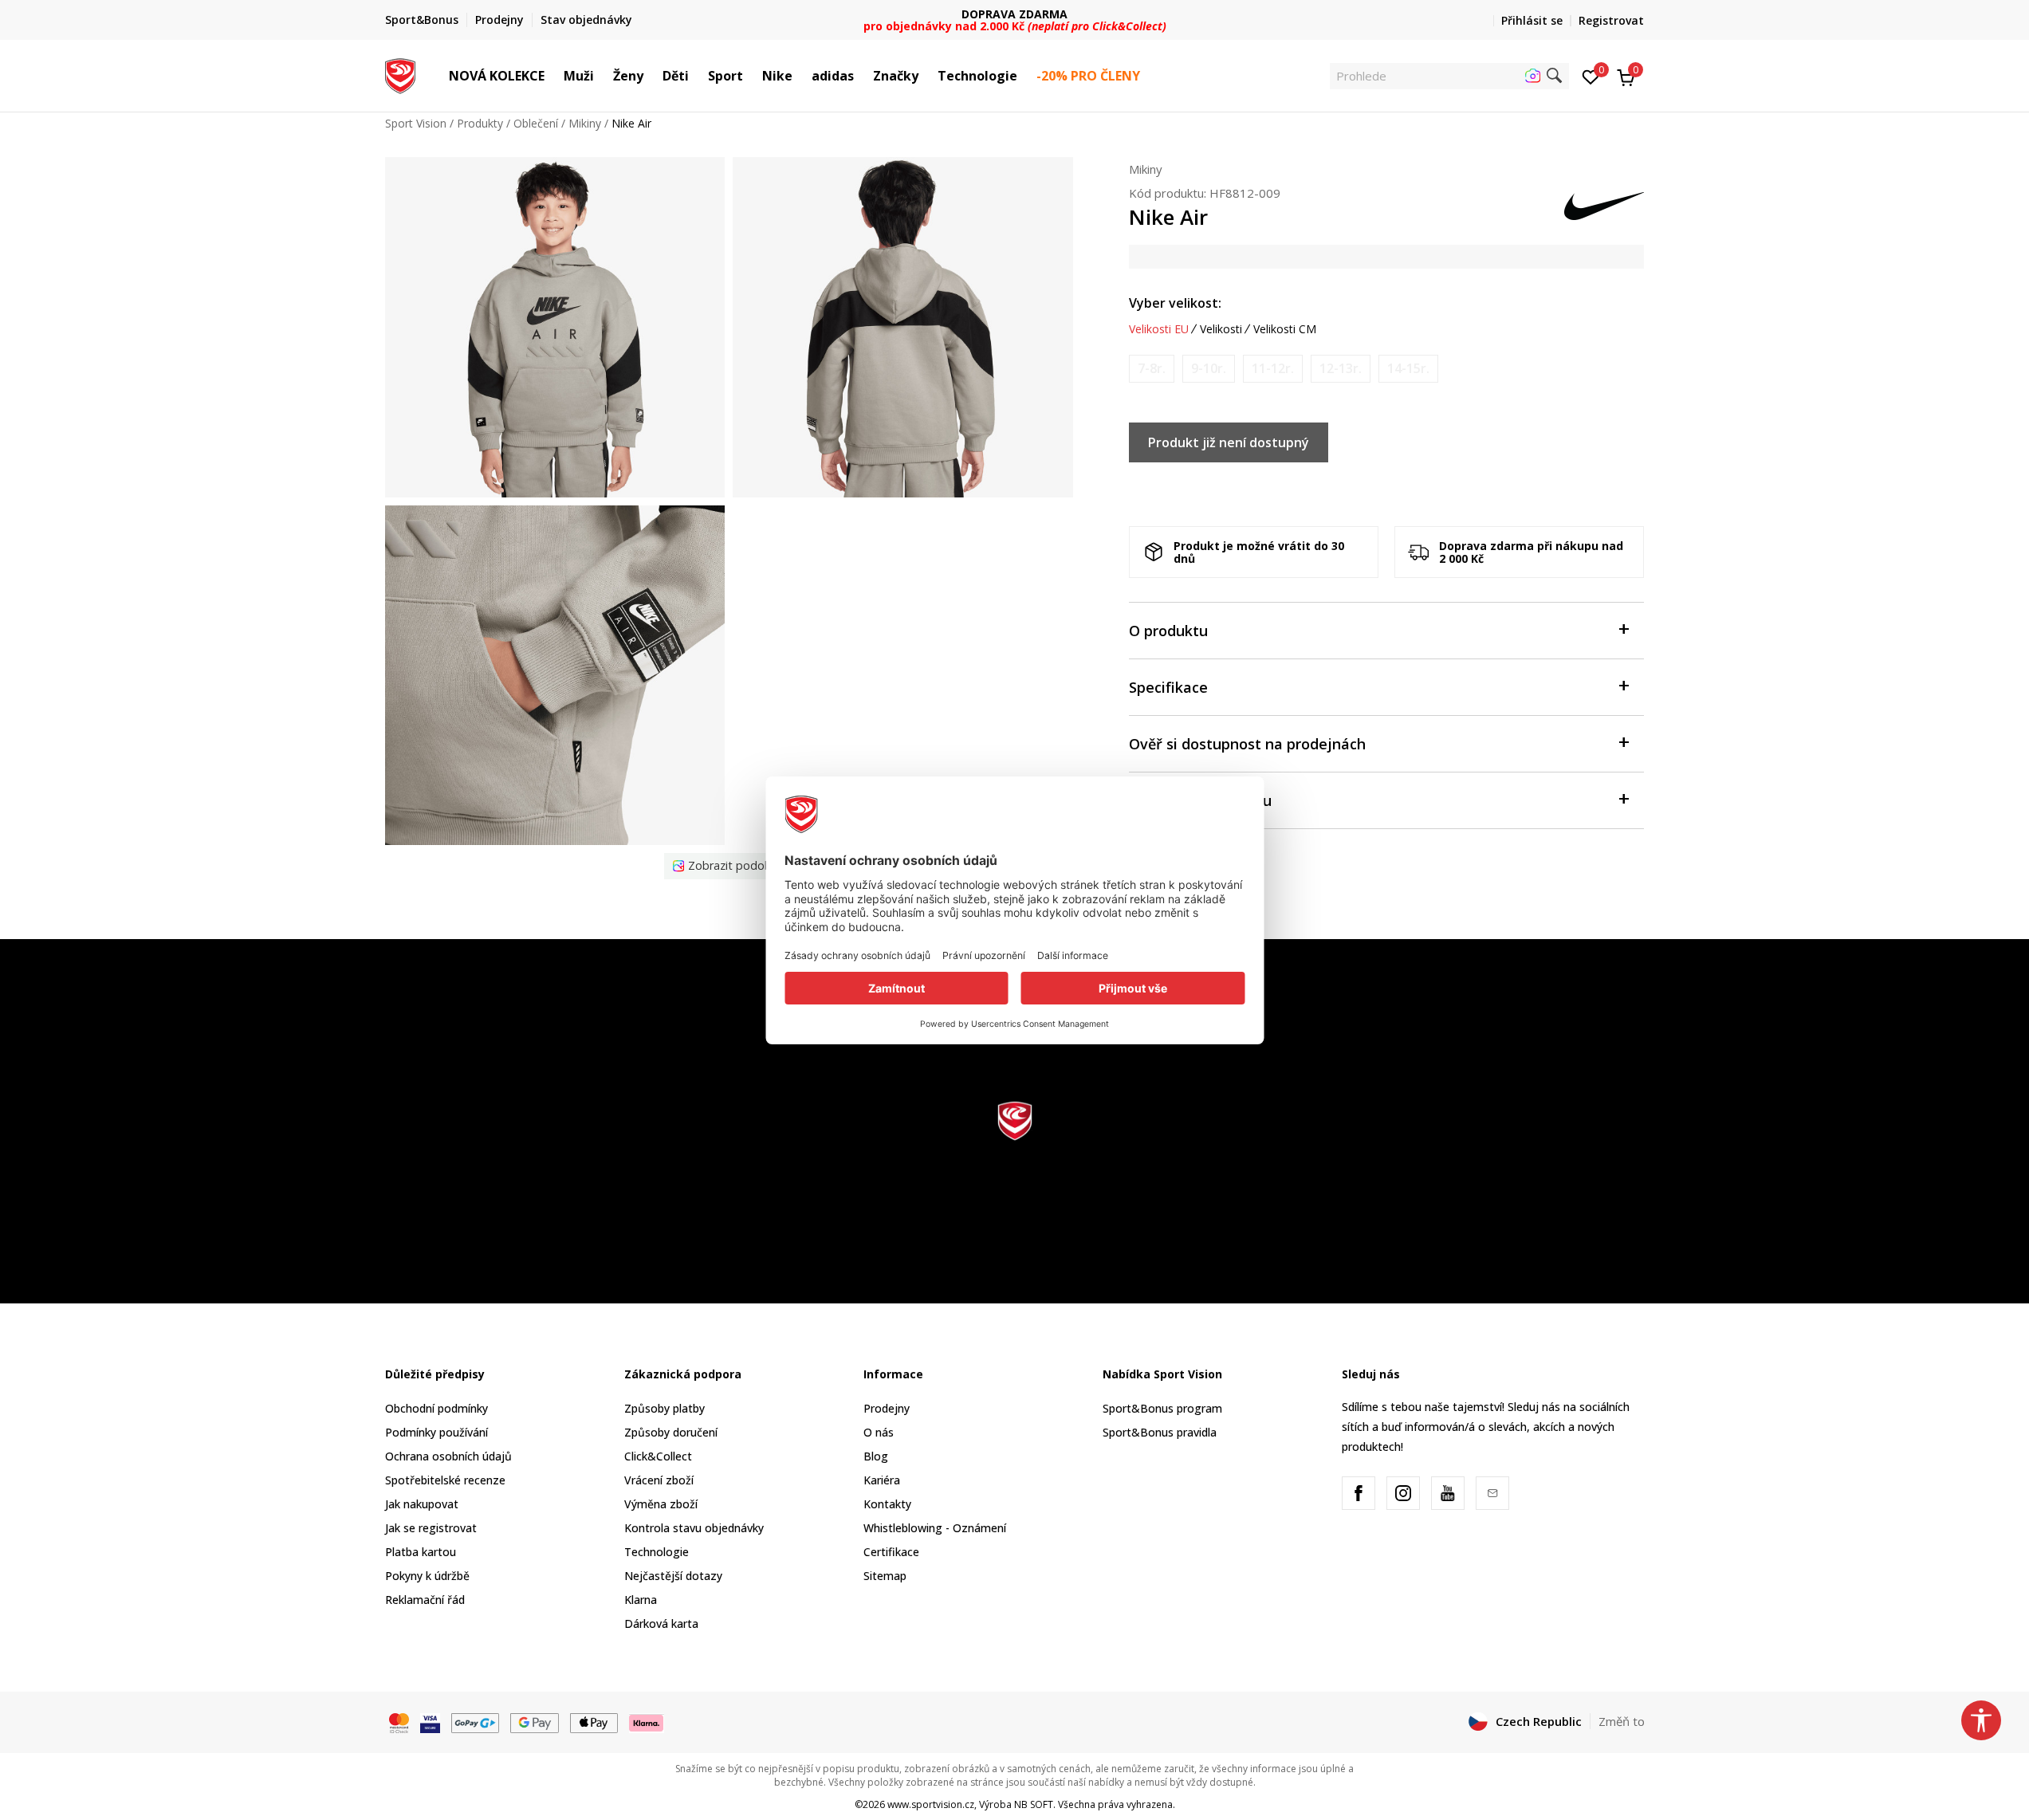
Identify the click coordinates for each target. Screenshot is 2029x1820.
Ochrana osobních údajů (448, 1456)
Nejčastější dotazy (673, 1576)
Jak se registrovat (431, 1528)
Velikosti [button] (1221, 329)
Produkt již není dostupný (1229, 442)
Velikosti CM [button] (1285, 329)
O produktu (1168, 631)
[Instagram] (1403, 1493)
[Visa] (430, 1722)
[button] (552, 76)
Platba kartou (421, 1552)
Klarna (641, 1600)
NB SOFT (1034, 1804)
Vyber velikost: (1175, 303)
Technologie (657, 1552)
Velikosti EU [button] (1159, 329)
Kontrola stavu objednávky (694, 1528)
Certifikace (891, 1552)
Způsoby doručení (671, 1432)
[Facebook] (1359, 1493)
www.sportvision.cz (931, 1804)
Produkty (480, 123)
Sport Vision (416, 123)
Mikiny (585, 123)
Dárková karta (661, 1623)
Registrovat (1611, 20)
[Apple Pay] (594, 1722)
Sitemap (885, 1576)
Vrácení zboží (659, 1480)
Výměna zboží (661, 1504)
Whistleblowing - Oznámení (935, 1528)
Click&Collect (658, 1456)
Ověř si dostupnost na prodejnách (1247, 744)
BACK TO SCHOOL (1014, 14)
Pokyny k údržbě (427, 1576)
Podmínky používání (436, 1432)
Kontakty (887, 1504)
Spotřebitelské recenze (445, 1480)
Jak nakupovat (422, 1504)
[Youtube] (1448, 1493)
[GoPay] (476, 1722)
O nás (879, 1432)
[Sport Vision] (401, 74)
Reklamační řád (425, 1600)
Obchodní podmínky (436, 1408)
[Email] (1492, 1493)
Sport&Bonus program (1162, 1408)
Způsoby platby (665, 1408)
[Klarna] (647, 1722)
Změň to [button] (1622, 1721)
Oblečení (536, 123)
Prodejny (887, 1408)
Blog (876, 1456)
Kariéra (882, 1480)
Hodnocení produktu (1200, 800)
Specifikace (1168, 687)
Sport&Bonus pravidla (1160, 1432)
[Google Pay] (535, 1722)
